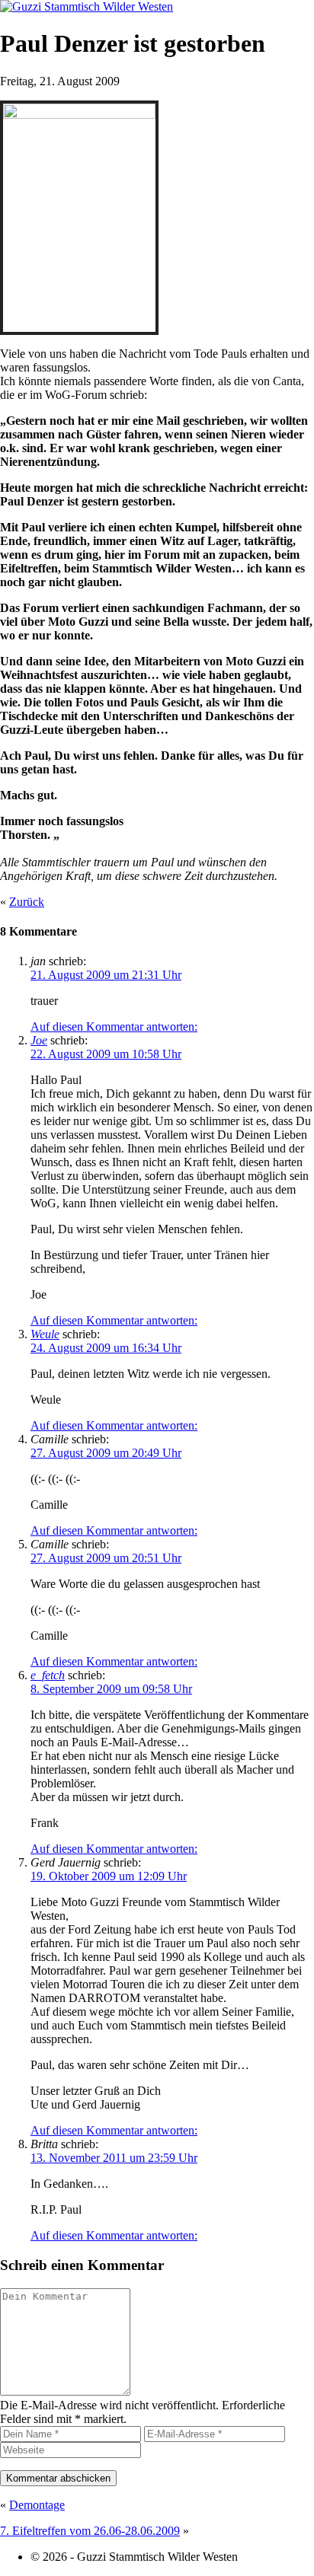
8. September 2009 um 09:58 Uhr (111, 1689)
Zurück (27, 902)
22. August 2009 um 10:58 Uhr (106, 1054)
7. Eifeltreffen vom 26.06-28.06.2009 (90, 2531)
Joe (39, 1040)
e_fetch (48, 1675)
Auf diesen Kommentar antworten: (114, 1027)
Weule (45, 1334)
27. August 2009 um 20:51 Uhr (106, 1558)
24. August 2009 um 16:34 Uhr (106, 1348)
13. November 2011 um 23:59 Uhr (114, 2158)
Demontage (37, 2505)
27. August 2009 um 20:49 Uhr (106, 1453)
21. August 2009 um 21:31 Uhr (106, 975)
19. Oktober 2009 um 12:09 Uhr (109, 1876)
